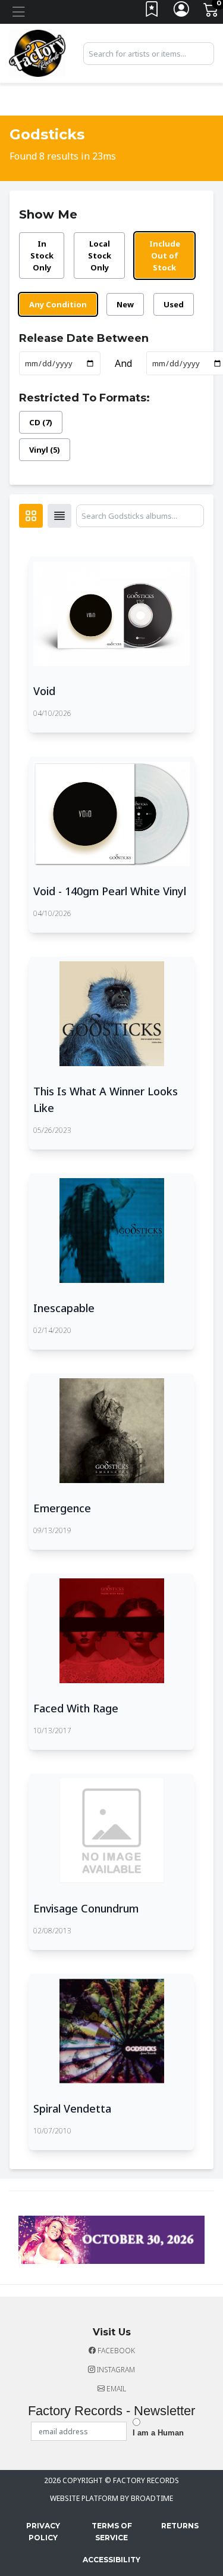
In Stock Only (42, 256)
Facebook (115, 2351)
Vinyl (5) (45, 450)
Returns (180, 2526)
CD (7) (41, 422)
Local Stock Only (100, 256)
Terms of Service (112, 2532)
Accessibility (111, 2560)
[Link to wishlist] (152, 12)
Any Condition (58, 304)
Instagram (115, 2370)
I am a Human (158, 2433)
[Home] (37, 52)
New (125, 304)
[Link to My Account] (182, 12)
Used (174, 304)
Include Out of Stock (165, 256)
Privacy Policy (43, 2532)
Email (115, 2389)
